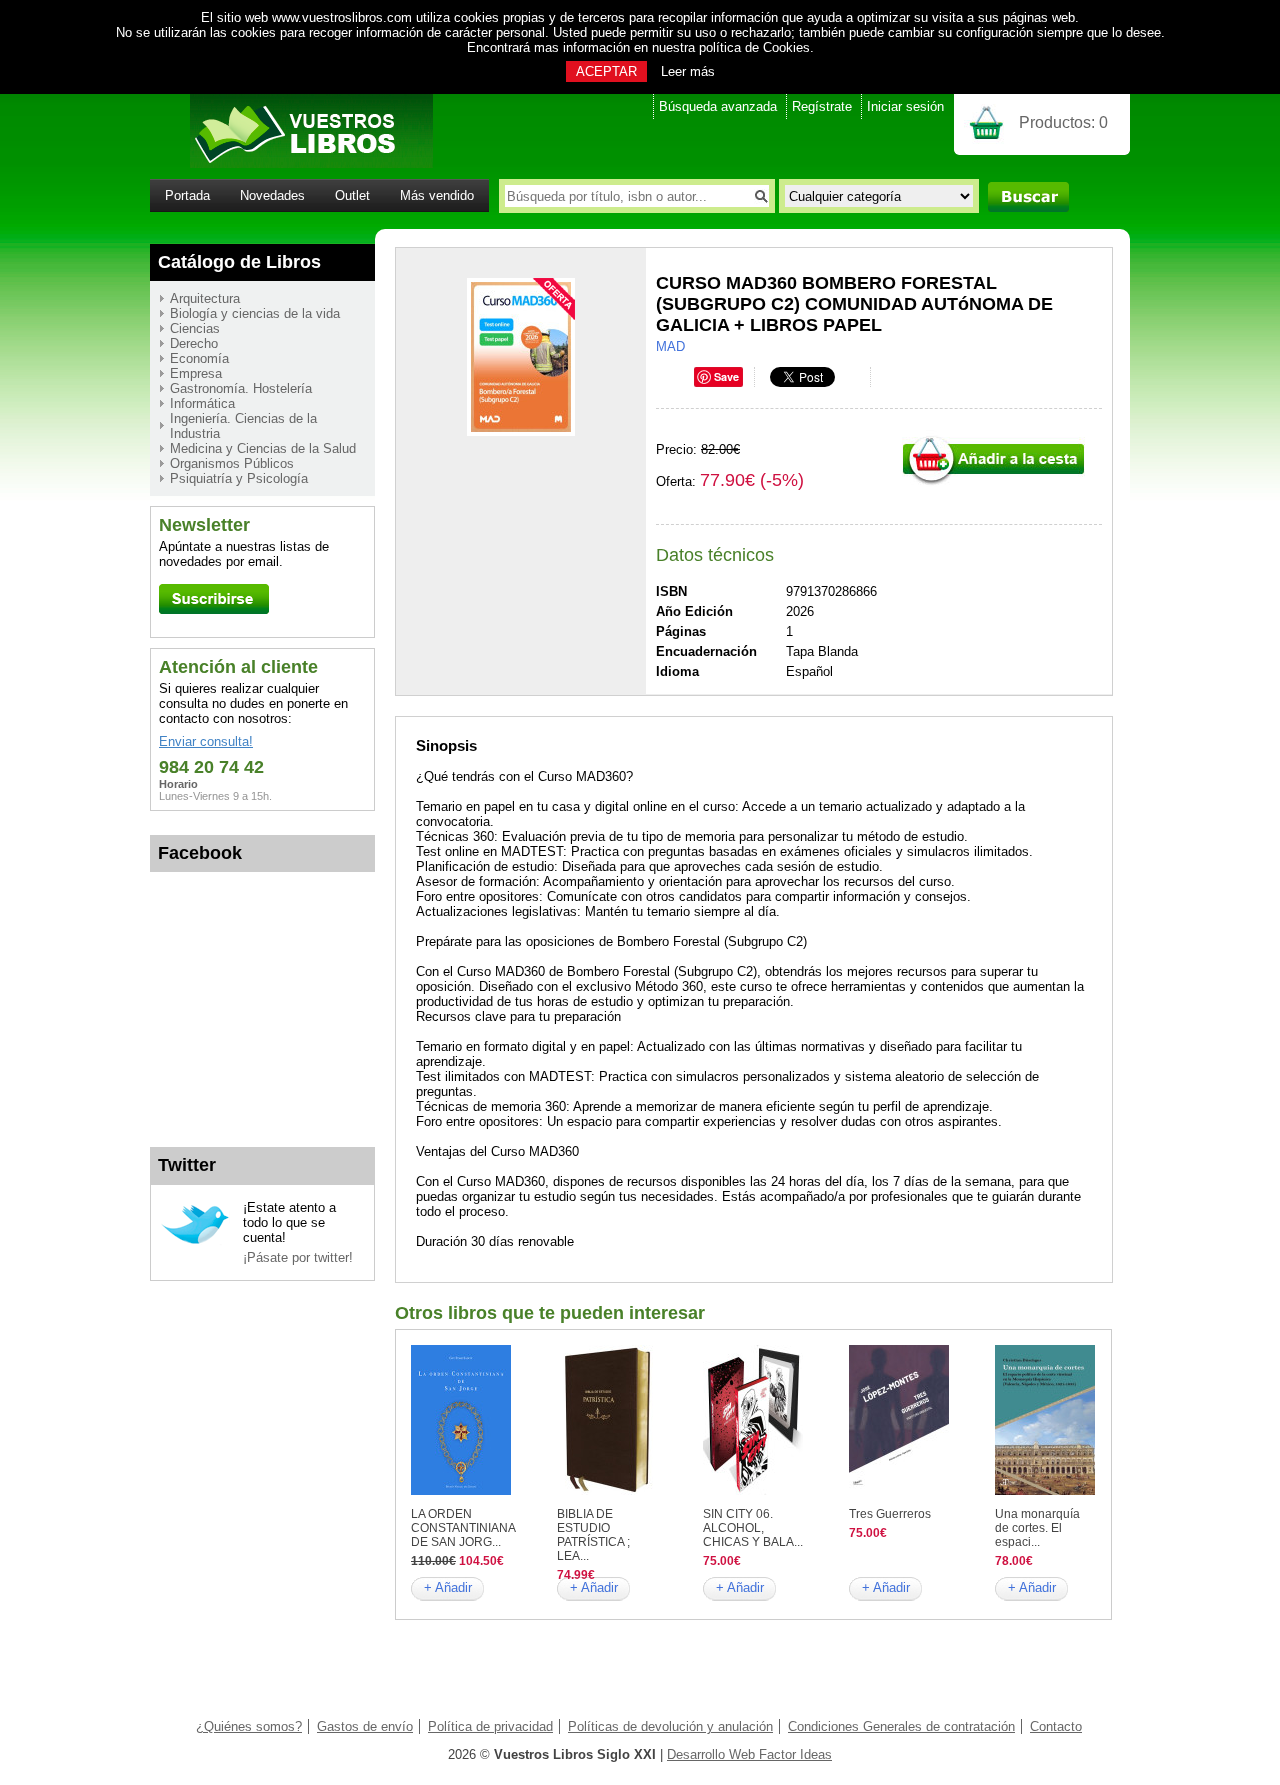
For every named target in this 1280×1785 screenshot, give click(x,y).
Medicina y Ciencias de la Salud (263, 448)
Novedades (272, 195)
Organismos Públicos (232, 463)
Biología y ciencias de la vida (255, 313)
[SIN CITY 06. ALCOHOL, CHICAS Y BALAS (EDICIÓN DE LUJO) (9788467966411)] (753, 1490)
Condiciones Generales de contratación (901, 1726)
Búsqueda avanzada (718, 106)
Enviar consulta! (206, 741)
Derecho (194, 343)
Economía (199, 358)
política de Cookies (754, 47)
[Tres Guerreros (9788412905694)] (899, 1490)
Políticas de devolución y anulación (670, 1726)
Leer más (688, 71)
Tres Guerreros (890, 1514)
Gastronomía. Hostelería (241, 388)
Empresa (196, 373)
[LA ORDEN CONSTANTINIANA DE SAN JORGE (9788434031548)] (461, 1490)
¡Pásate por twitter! (298, 1257)
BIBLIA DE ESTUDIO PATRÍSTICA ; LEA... (593, 1535)
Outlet (352, 195)
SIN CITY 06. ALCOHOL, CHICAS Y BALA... (753, 1528)
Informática (202, 403)
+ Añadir (448, 1587)
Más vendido (437, 195)
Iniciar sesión (905, 106)
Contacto (1056, 1726)
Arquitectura (205, 298)
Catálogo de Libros (239, 262)
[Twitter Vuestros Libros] (195, 1241)
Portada (187, 195)
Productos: (1063, 122)
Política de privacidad (490, 1726)
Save (726, 376)
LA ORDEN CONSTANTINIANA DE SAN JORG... (463, 1528)
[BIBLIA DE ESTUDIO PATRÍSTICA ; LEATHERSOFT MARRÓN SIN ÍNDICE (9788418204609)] (607, 1490)
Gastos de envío (365, 1726)
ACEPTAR (606, 71)
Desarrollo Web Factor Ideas (749, 1754)
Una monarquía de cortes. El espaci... (1037, 1528)
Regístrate (822, 106)
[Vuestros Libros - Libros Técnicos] (291, 163)
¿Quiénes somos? (249, 1726)
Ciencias (195, 328)
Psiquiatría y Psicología (239, 478)
